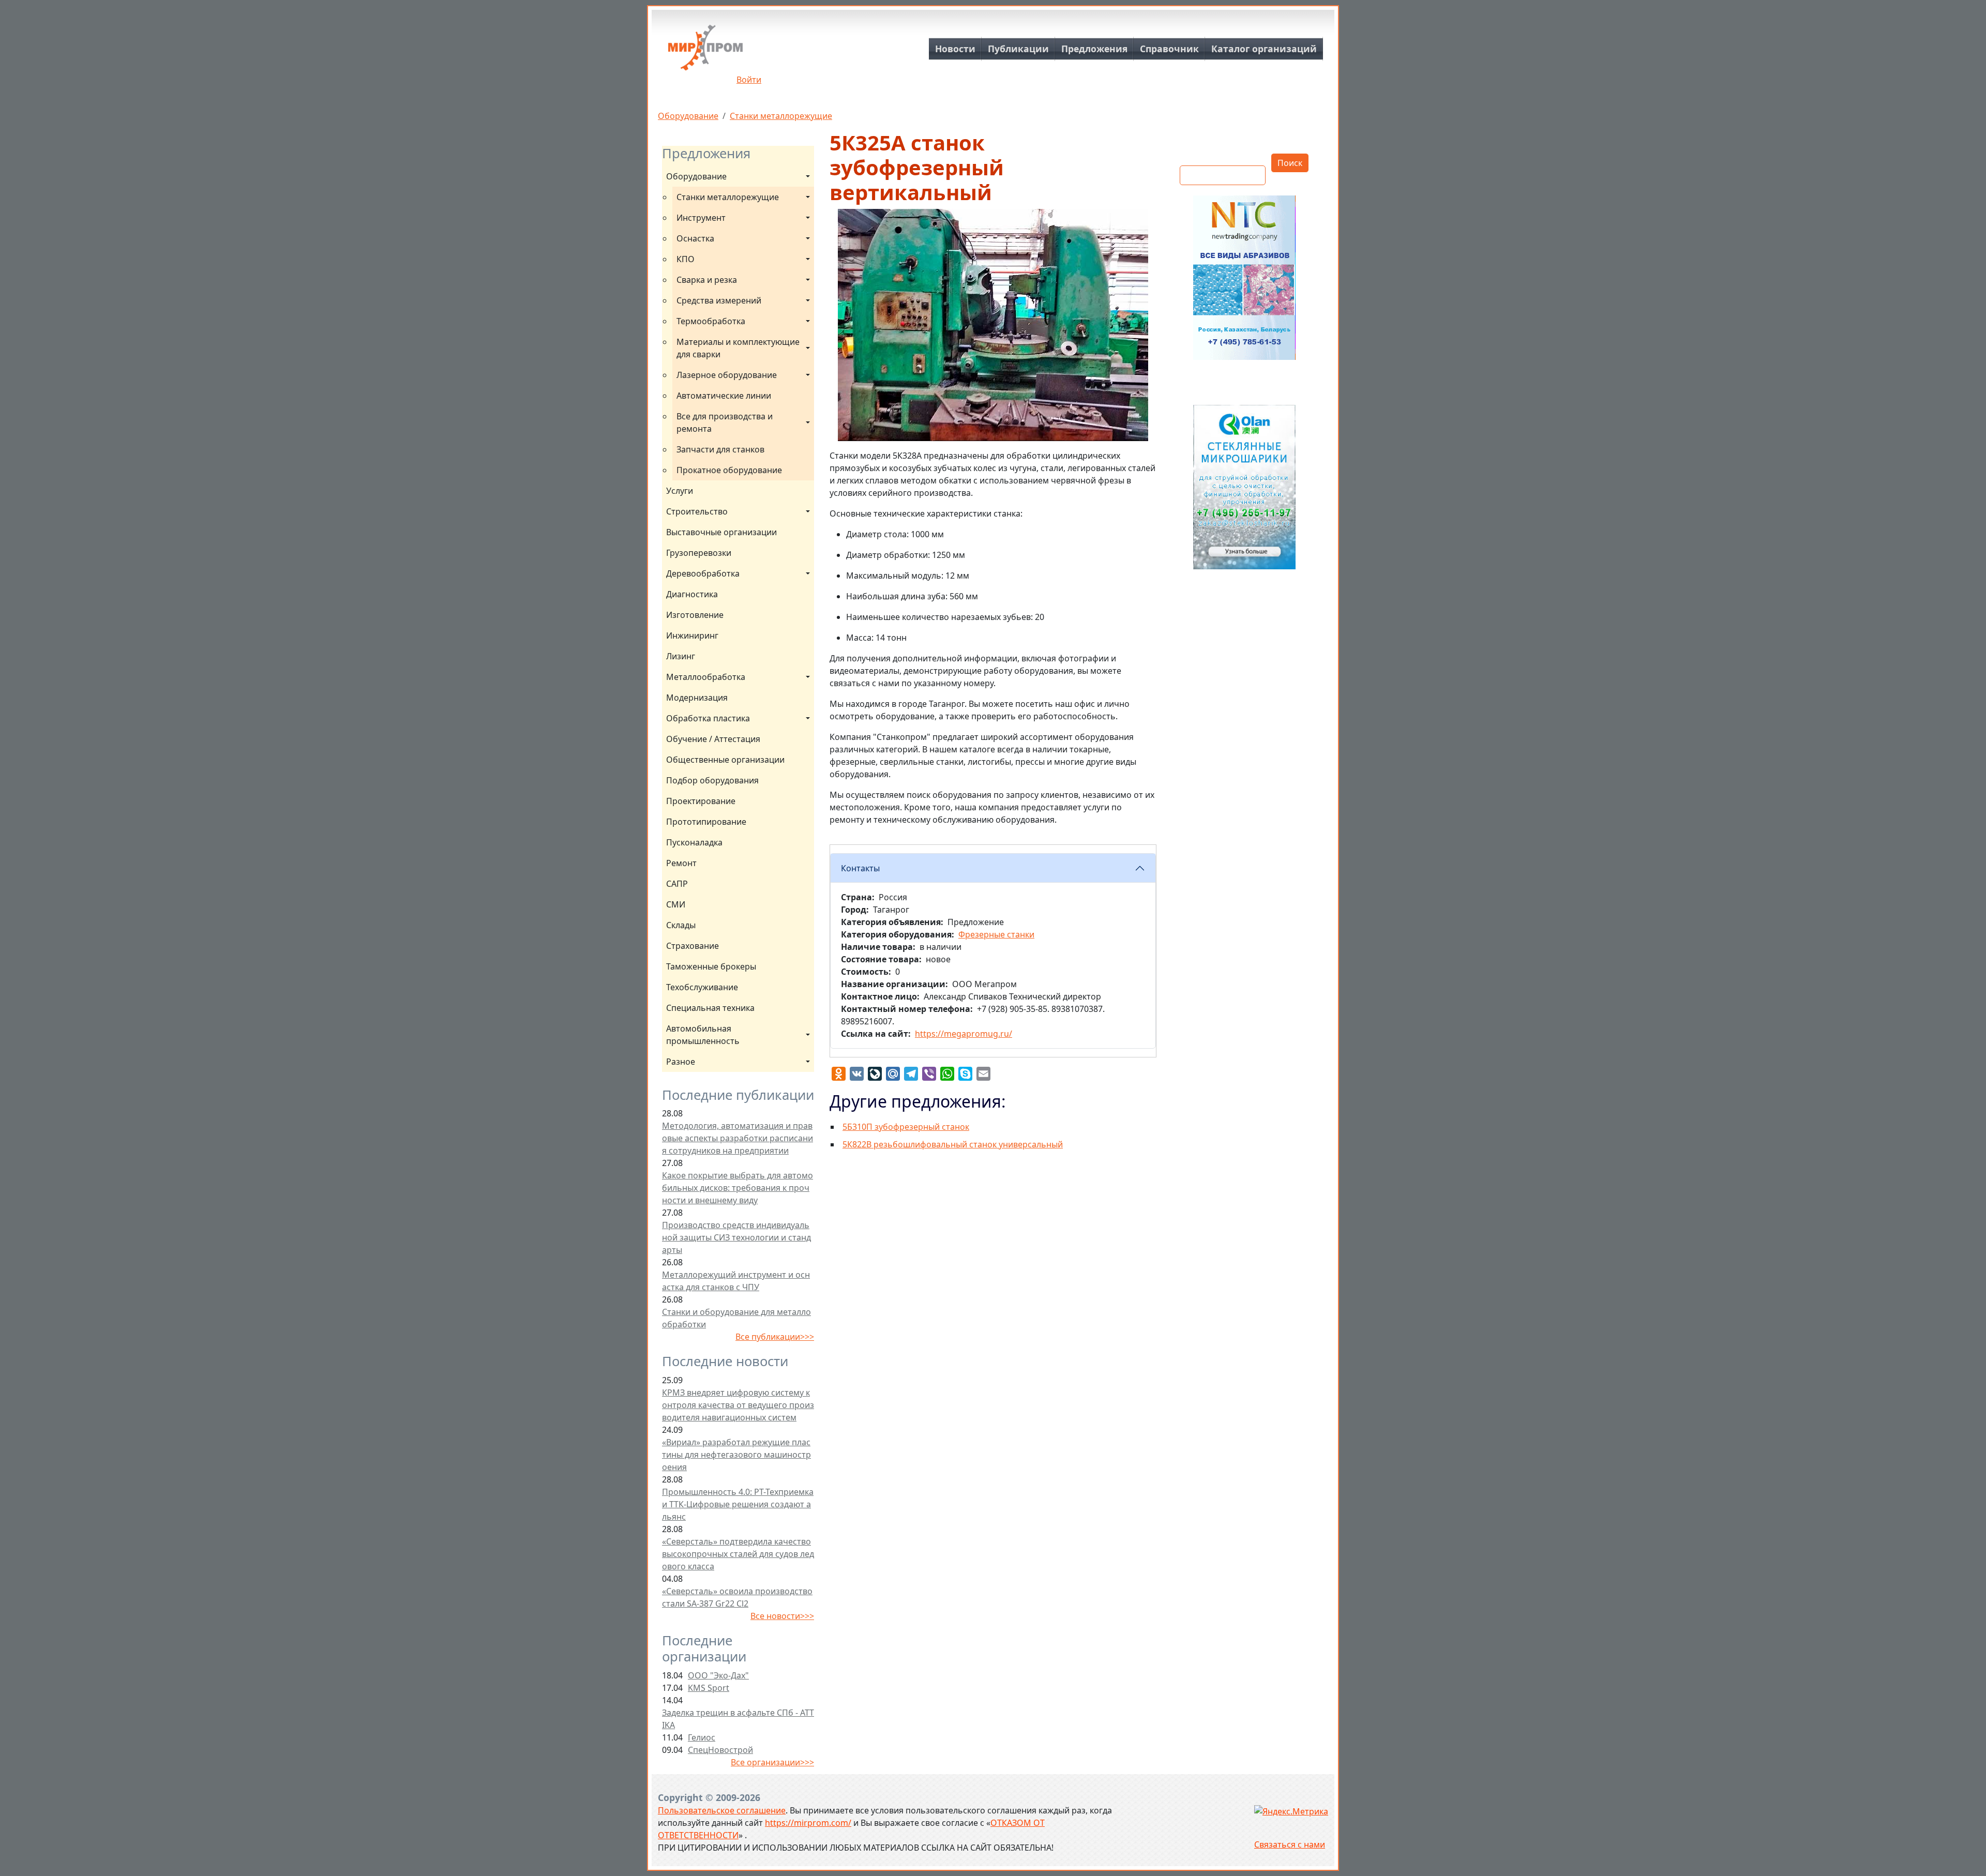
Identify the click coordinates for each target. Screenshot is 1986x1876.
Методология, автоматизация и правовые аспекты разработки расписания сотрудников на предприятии (738, 1138)
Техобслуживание (702, 987)
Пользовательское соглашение (722, 1810)
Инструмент (701, 218)
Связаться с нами (1290, 1844)
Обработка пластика (708, 718)
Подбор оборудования (712, 780)
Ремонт (681, 863)
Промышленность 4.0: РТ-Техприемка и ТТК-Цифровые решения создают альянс (738, 1504)
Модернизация (697, 698)
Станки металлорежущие (781, 116)
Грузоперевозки (699, 553)
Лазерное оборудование (727, 375)
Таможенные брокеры (711, 966)
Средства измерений (719, 300)
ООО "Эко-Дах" (718, 1675)
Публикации (1018, 49)
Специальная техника (710, 1008)
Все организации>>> (772, 1762)
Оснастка (695, 238)
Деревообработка (703, 573)
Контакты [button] (860, 868)
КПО (686, 259)
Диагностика (692, 594)
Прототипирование (706, 822)
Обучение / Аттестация (713, 739)
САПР (677, 884)
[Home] (705, 51)
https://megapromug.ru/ (964, 1034)
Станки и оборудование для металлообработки (736, 1318)
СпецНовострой (720, 1750)
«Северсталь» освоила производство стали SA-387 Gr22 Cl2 (737, 1597)
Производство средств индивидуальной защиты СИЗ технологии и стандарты (736, 1237)
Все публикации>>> (775, 1337)
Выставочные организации (721, 532)
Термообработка (711, 321)
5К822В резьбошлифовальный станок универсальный (953, 1144)
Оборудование (688, 116)
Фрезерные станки (996, 934)
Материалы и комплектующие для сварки (739, 348)
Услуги (680, 491)
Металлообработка (706, 677)
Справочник (1169, 49)
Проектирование (701, 801)
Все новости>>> (782, 1616)
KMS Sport (709, 1688)
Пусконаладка (694, 842)
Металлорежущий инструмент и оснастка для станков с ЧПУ (736, 1281)
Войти (749, 80)
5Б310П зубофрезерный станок (906, 1127)
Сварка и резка (707, 280)
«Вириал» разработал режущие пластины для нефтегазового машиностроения (736, 1455)
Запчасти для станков (720, 449)
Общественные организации (725, 760)
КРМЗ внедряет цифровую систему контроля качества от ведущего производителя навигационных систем (738, 1405)
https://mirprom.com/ (808, 1823)
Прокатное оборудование (729, 470)
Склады (681, 925)
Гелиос (702, 1737)
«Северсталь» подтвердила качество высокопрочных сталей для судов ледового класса (738, 1554)
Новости (955, 49)
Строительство (697, 511)
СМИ (676, 904)
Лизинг (681, 656)
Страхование (693, 946)
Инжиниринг (692, 636)
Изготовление (695, 615)
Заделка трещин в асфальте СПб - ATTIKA (738, 1719)
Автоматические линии (724, 396)
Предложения (1094, 49)
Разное (681, 1062)
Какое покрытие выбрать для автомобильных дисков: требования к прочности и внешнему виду (738, 1188)
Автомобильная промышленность (703, 1035)
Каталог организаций (1264, 49)
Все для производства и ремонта (726, 422)
